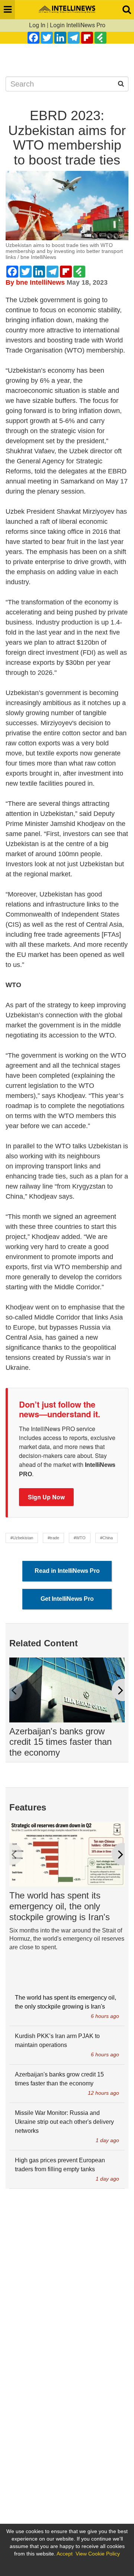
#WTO (80, 1538)
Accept (65, 2554)
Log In (37, 25)
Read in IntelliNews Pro (67, 1571)
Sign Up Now (46, 1497)
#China (106, 1538)
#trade (53, 1538)
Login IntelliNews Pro (78, 25)
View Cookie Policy (98, 2554)
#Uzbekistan (22, 1538)
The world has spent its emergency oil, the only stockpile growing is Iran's (60, 1906)
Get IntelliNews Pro (67, 1599)
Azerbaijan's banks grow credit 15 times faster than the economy (60, 1742)
